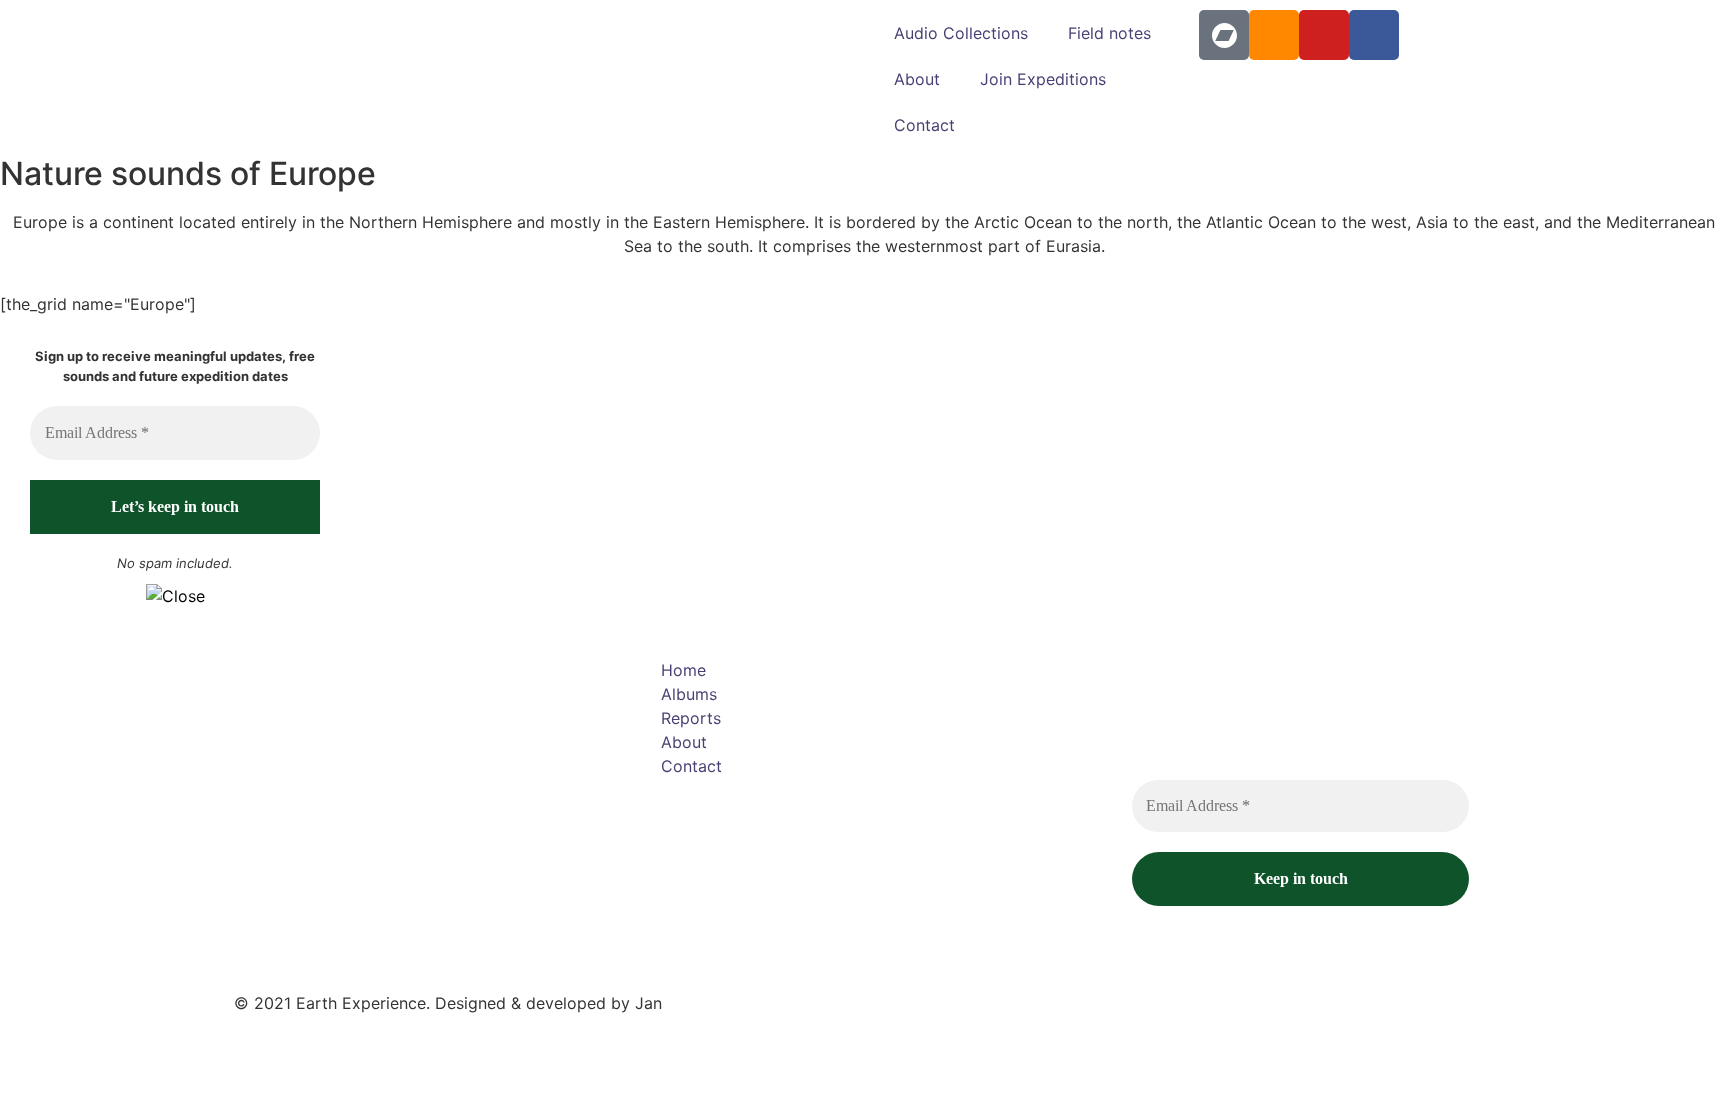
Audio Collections (961, 33)
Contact (924, 125)
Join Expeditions (1043, 79)
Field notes (1109, 33)
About (917, 79)
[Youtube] (1324, 35)
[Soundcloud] (1274, 35)
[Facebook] (1374, 35)
